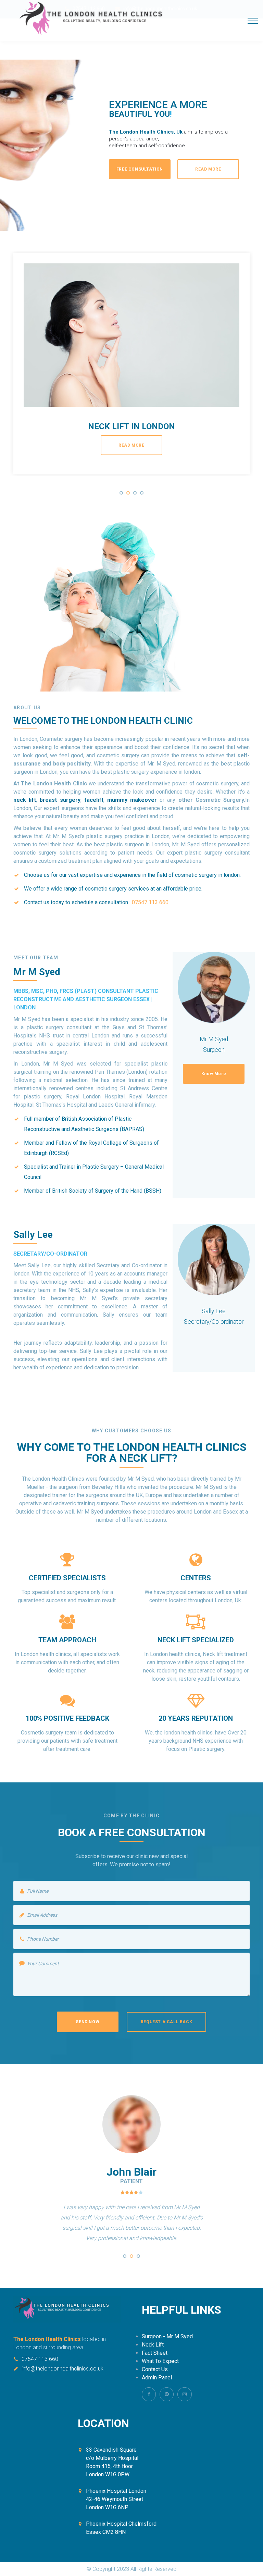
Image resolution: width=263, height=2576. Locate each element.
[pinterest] (167, 2394)
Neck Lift (153, 2345)
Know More (214, 1074)
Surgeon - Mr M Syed (167, 2336)
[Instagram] (184, 2394)
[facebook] (149, 2394)
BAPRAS (132, 1129)
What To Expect (160, 2361)
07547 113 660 (40, 2359)
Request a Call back (166, 2022)
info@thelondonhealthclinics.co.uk (62, 2369)
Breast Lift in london (132, 427)
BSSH (153, 1191)
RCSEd (59, 1153)
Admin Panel (157, 2378)
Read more (208, 169)
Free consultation (140, 169)
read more (131, 446)
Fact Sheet (155, 2353)
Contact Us (155, 2369)
